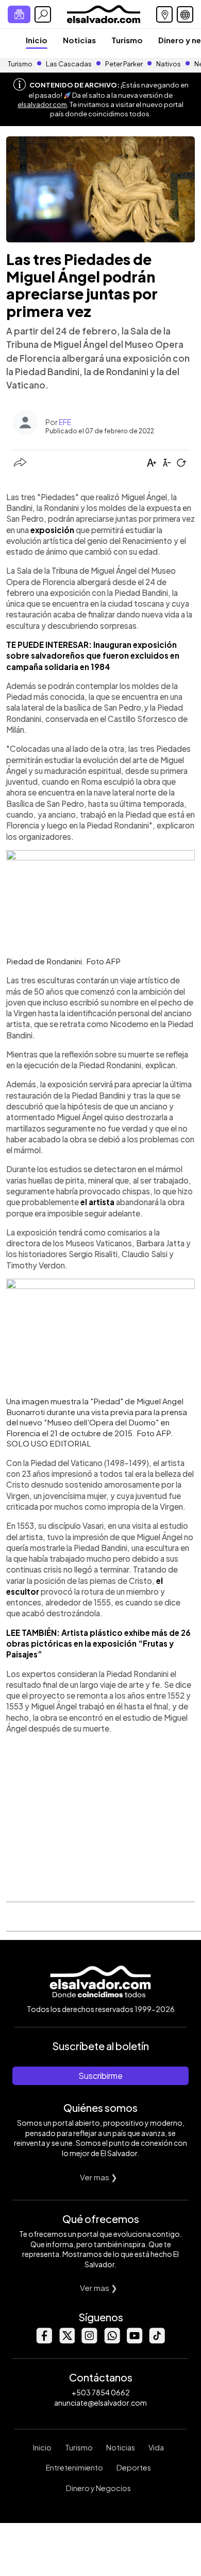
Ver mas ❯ (99, 2177)
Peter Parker (124, 64)
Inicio (37, 40)
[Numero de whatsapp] (112, 2341)
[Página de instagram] (89, 2341)
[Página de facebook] (44, 2341)
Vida (156, 2447)
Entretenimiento (74, 2467)
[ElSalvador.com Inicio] (103, 13)
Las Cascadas (69, 64)
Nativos (169, 64)
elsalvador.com (42, 104)
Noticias (79, 40)
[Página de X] (66, 2341)
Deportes (134, 2467)
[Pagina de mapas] (164, 14)
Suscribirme (100, 2076)
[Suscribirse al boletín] (19, 14)
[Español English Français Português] (185, 14)
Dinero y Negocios (98, 2488)
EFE (65, 422)
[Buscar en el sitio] (43, 14)
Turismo (127, 40)
